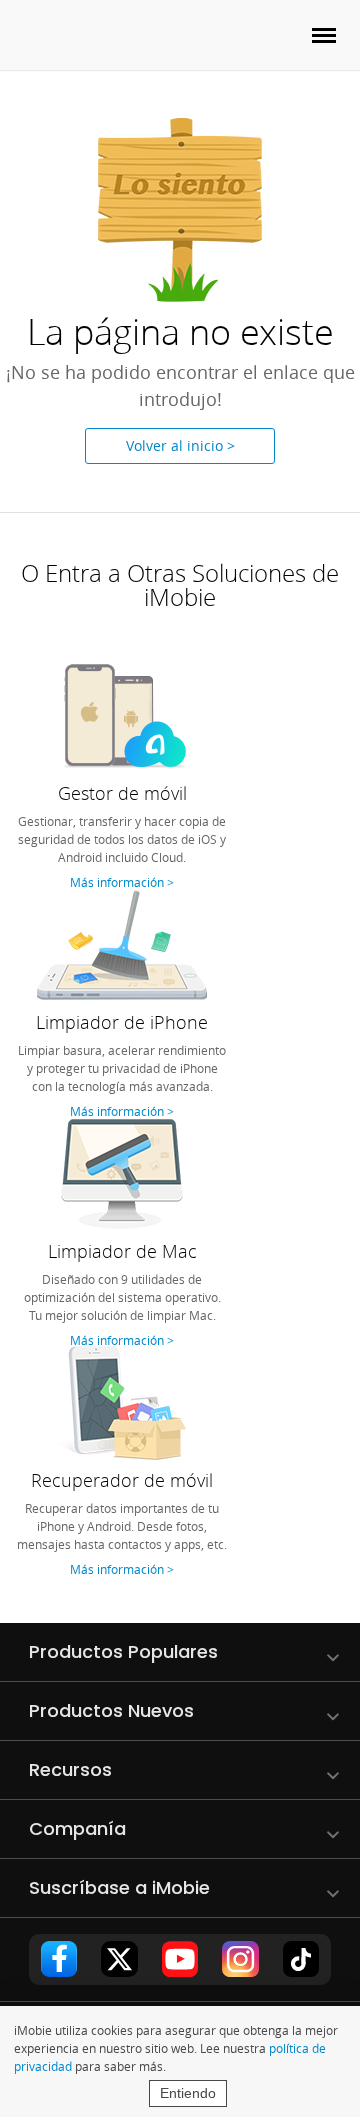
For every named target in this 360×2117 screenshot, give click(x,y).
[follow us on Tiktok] (301, 1959)
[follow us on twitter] (119, 1959)
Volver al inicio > (180, 445)
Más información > (122, 882)
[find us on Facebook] (59, 1959)
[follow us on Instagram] (240, 1959)
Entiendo (188, 2093)
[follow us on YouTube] (180, 1959)
